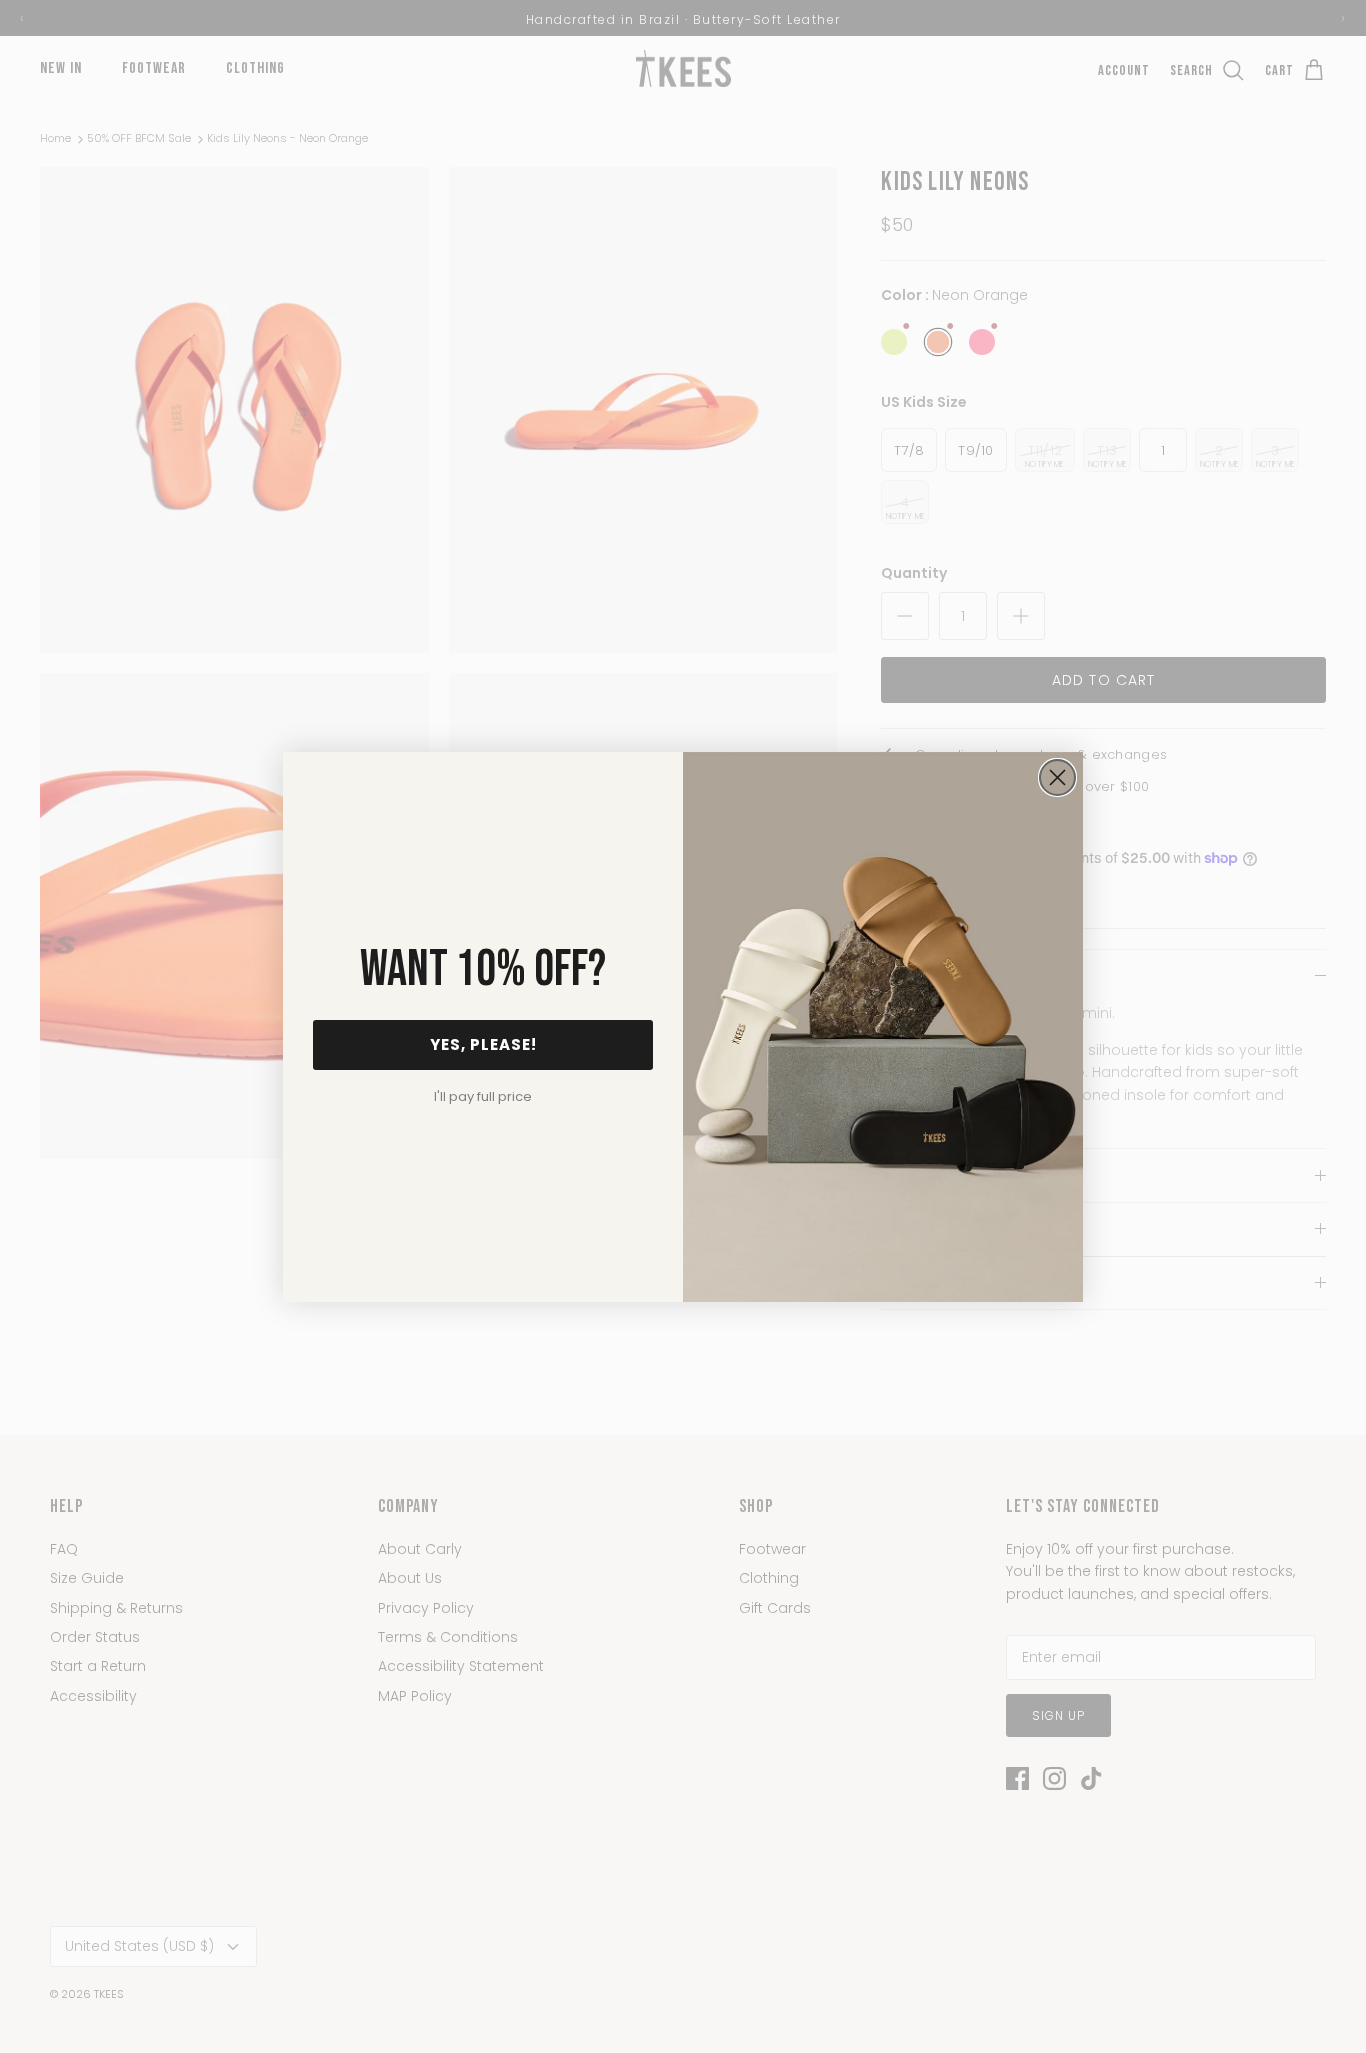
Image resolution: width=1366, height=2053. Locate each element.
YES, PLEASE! (483, 1044)
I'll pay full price (483, 1096)
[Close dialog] (1057, 777)
